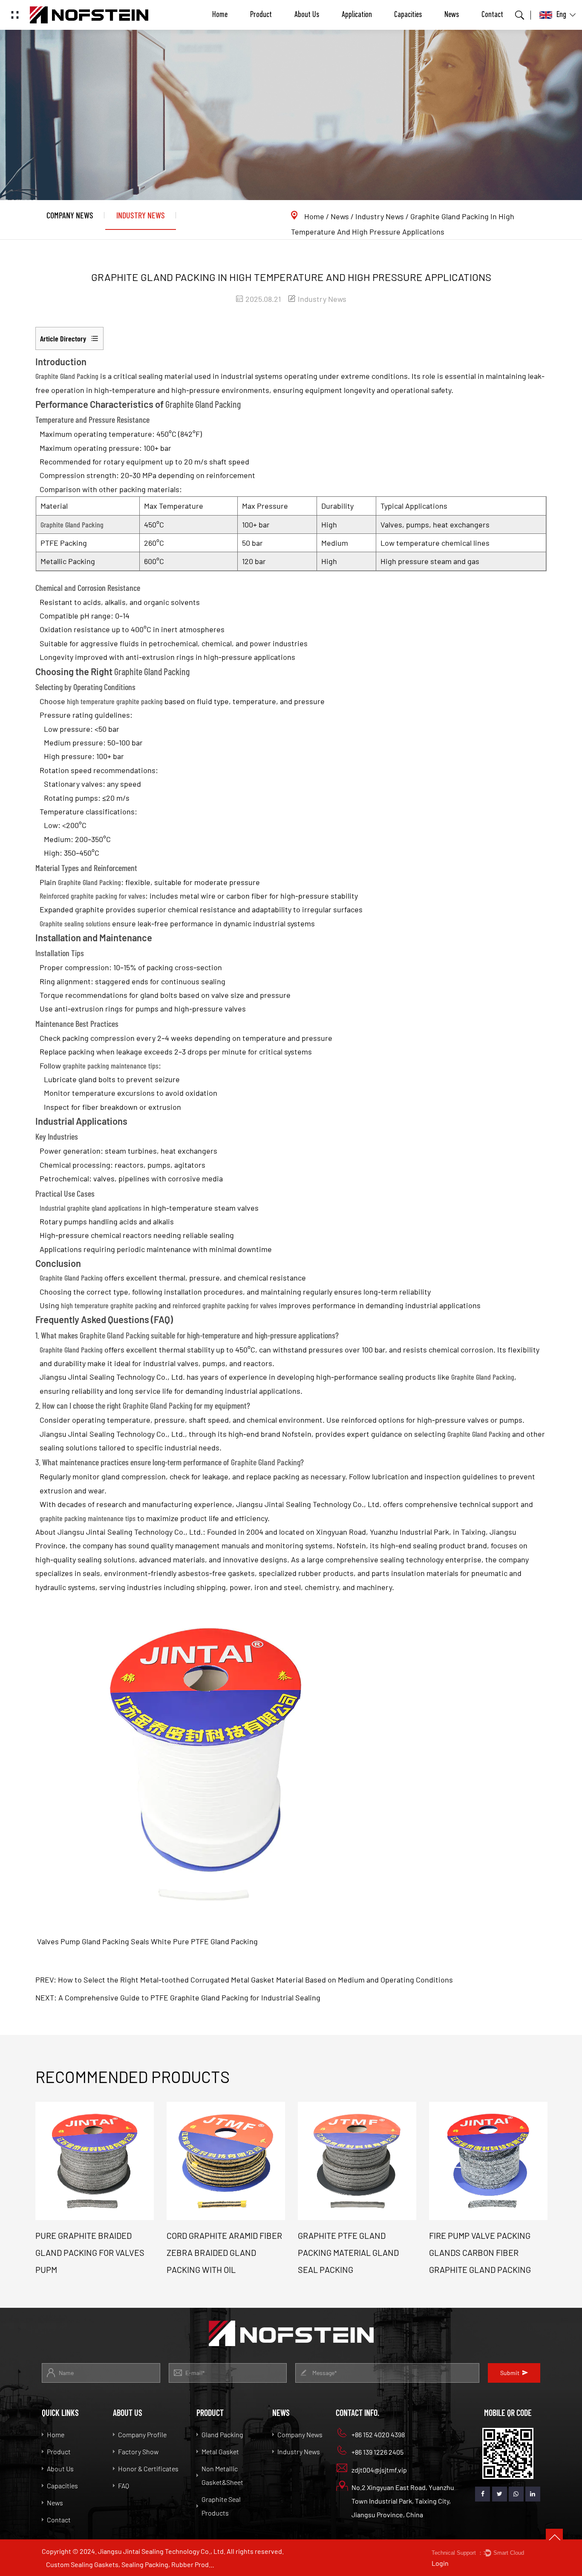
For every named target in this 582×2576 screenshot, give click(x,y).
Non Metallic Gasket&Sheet (222, 2475)
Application (357, 15)
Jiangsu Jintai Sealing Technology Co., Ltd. (130, 1532)
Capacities (408, 15)
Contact (492, 15)
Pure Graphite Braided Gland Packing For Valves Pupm (90, 2252)
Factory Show (138, 2451)
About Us (307, 15)
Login (440, 2563)
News (452, 15)
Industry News (141, 215)
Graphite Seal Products (221, 2506)
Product (261, 15)
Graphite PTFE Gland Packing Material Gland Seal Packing (348, 2252)
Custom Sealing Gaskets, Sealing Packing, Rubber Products (131, 2564)
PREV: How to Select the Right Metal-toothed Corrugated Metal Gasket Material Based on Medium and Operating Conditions (244, 1980)
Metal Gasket (220, 2451)
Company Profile (142, 2434)
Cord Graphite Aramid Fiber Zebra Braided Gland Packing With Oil (224, 2252)
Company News (70, 215)
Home (220, 15)
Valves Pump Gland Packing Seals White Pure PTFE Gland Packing (147, 1941)
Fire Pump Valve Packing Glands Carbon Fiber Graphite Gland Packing (480, 2252)
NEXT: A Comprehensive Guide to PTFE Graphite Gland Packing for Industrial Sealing (178, 1997)
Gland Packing (222, 2434)
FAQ (124, 2486)
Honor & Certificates (148, 2469)
